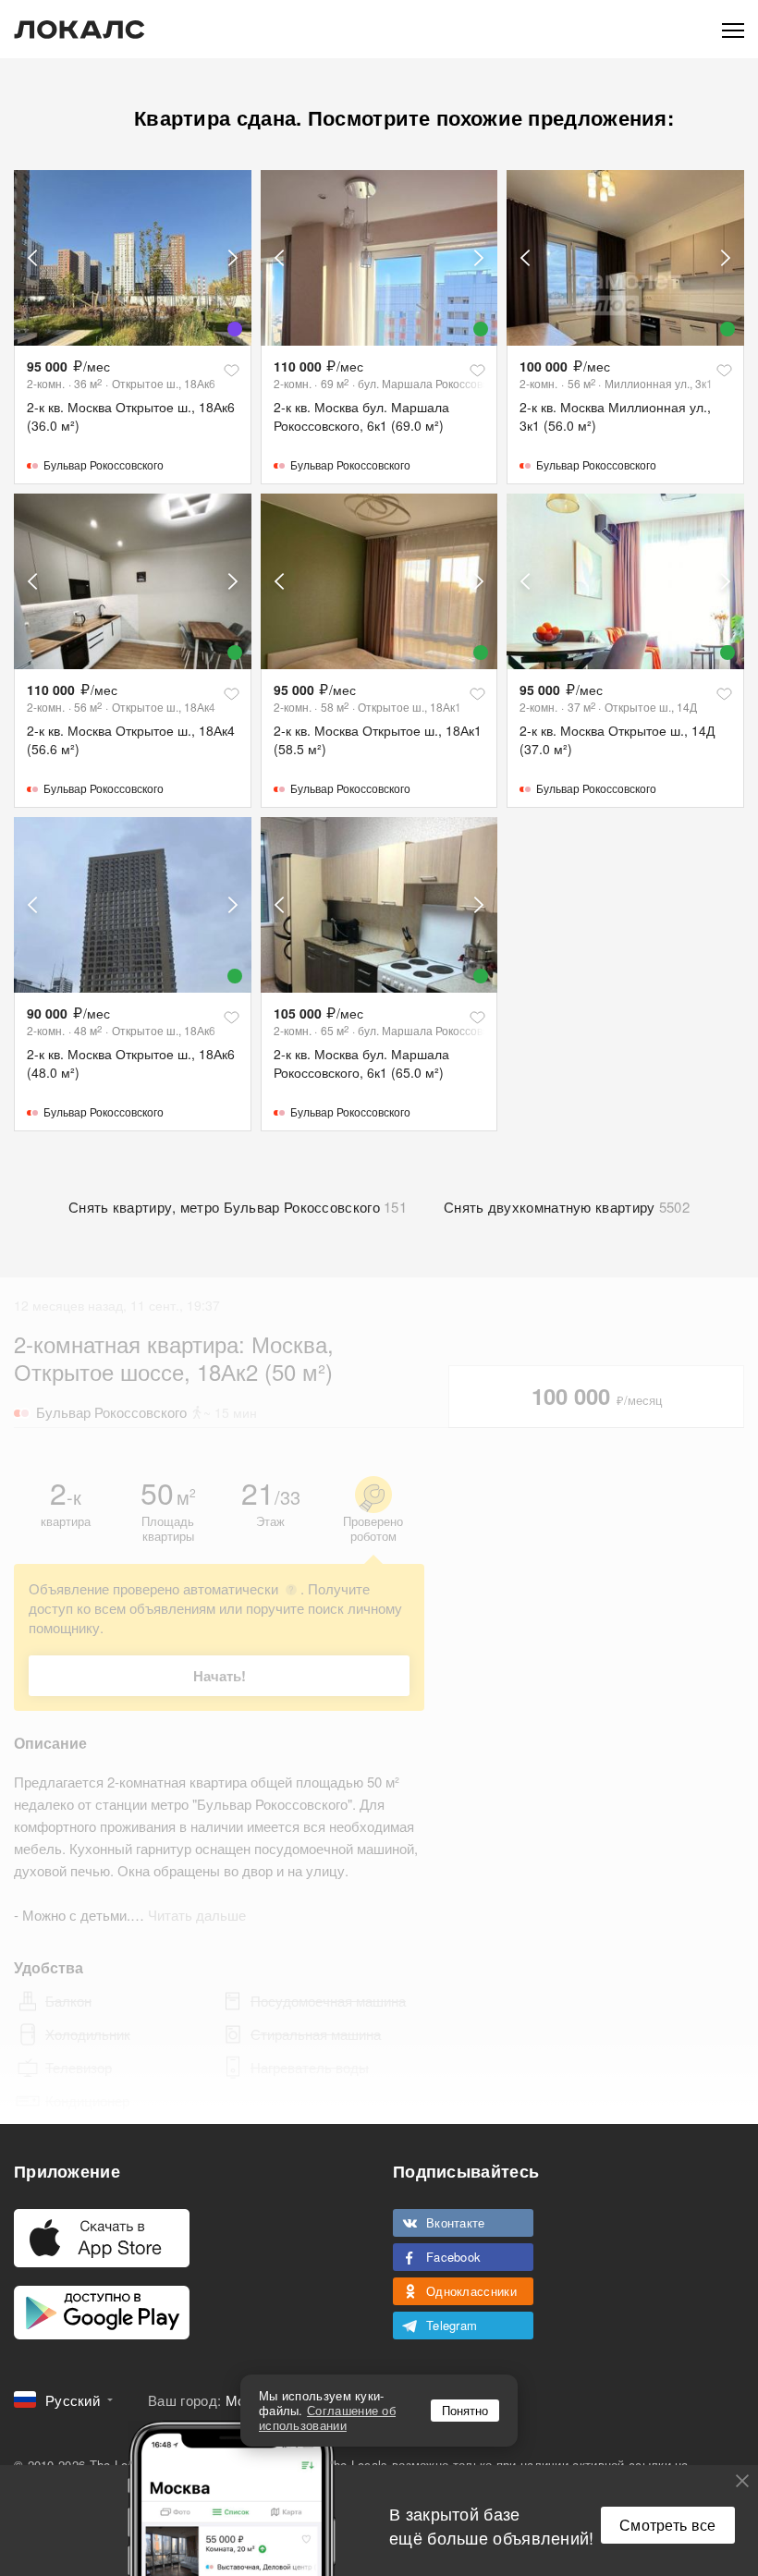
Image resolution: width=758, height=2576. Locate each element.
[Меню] (733, 29)
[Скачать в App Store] (102, 2238)
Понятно (465, 2410)
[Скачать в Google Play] (102, 2313)
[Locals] (79, 30)
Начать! (220, 1676)
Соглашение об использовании (327, 2417)
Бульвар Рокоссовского (104, 464)
